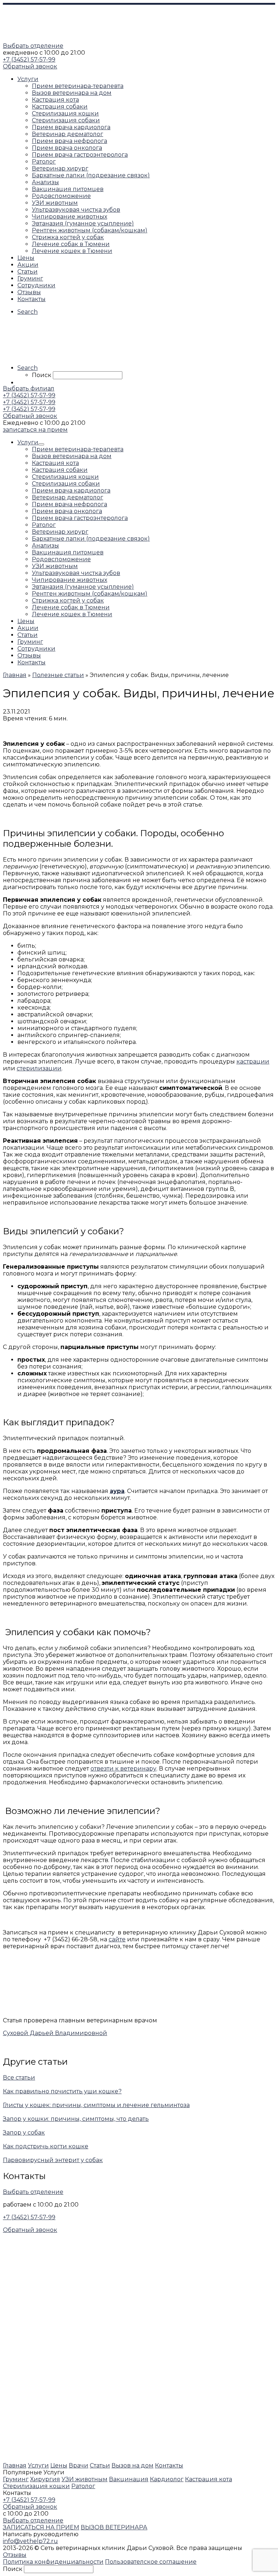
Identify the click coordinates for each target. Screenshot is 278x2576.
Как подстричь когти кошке (46, 2146)
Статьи (100, 2465)
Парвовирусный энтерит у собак (53, 2160)
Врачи (79, 2465)
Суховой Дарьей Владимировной (55, 2033)
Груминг (16, 2479)
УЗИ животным (85, 2479)
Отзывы (15, 2555)
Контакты (169, 2465)
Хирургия (45, 2479)
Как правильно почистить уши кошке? (62, 2091)
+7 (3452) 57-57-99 (29, 60)
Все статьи (19, 2078)
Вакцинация (129, 2479)
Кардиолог (167, 2479)
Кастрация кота (208, 2479)
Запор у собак (24, 2133)
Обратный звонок (30, 66)
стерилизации (39, 1068)
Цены (59, 2465)
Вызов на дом (132, 2465)
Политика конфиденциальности (53, 2562)
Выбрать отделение (33, 46)
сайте (117, 1939)
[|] (48, 39)
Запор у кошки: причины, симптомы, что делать (76, 2119)
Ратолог (83, 2486)
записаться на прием (35, 430)
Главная (15, 2465)
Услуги (38, 2465)
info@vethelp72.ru (30, 2541)
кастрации (253, 1061)
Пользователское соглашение (151, 2562)
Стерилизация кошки (36, 2486)
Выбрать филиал (29, 388)
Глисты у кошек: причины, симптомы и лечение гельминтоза (96, 2105)
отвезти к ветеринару (123, 1769)
